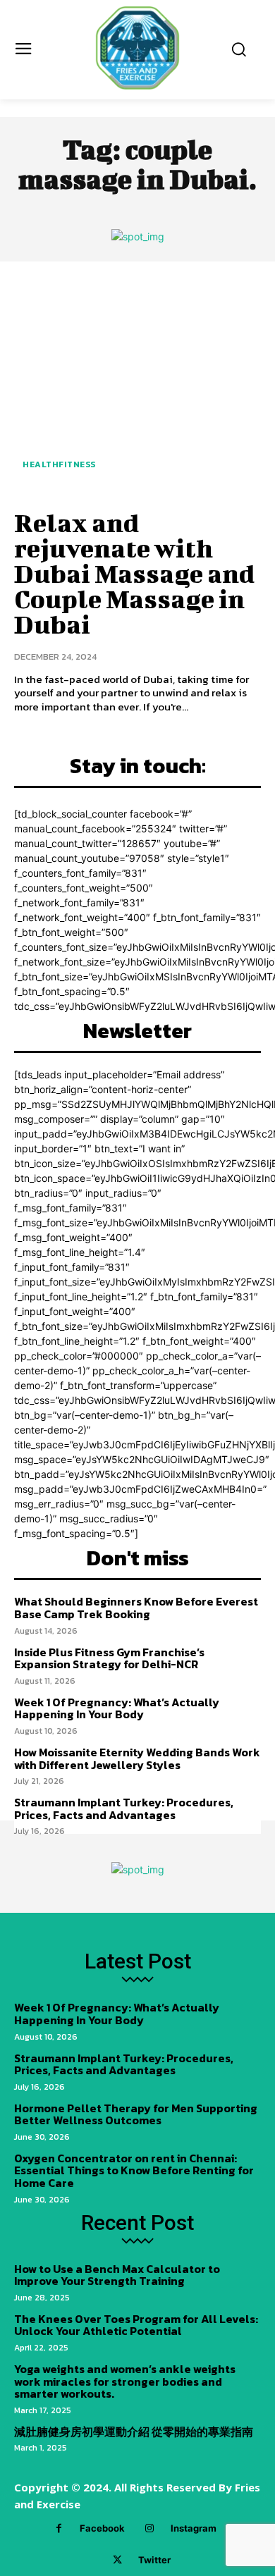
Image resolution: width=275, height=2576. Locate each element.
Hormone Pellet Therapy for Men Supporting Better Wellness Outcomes (136, 2114)
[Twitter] (117, 2560)
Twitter (154, 2560)
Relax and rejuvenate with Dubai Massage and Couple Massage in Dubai (134, 573)
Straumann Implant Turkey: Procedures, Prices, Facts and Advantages (124, 1808)
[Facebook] (59, 2528)
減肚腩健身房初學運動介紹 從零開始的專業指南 (134, 2432)
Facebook (102, 2528)
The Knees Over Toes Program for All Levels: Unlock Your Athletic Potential (136, 2325)
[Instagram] (150, 2528)
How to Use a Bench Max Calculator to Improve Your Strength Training (117, 2275)
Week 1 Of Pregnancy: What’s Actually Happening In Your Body (117, 1708)
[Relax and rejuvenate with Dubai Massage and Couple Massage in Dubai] (137, 383)
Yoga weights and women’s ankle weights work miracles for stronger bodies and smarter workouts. (125, 2381)
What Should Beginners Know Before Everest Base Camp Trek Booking (136, 1608)
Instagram (194, 2528)
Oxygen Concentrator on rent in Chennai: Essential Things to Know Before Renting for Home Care (134, 2170)
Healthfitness (59, 464)
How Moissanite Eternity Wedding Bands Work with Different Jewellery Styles (137, 1758)
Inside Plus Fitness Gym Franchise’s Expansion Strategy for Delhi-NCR (109, 1658)
